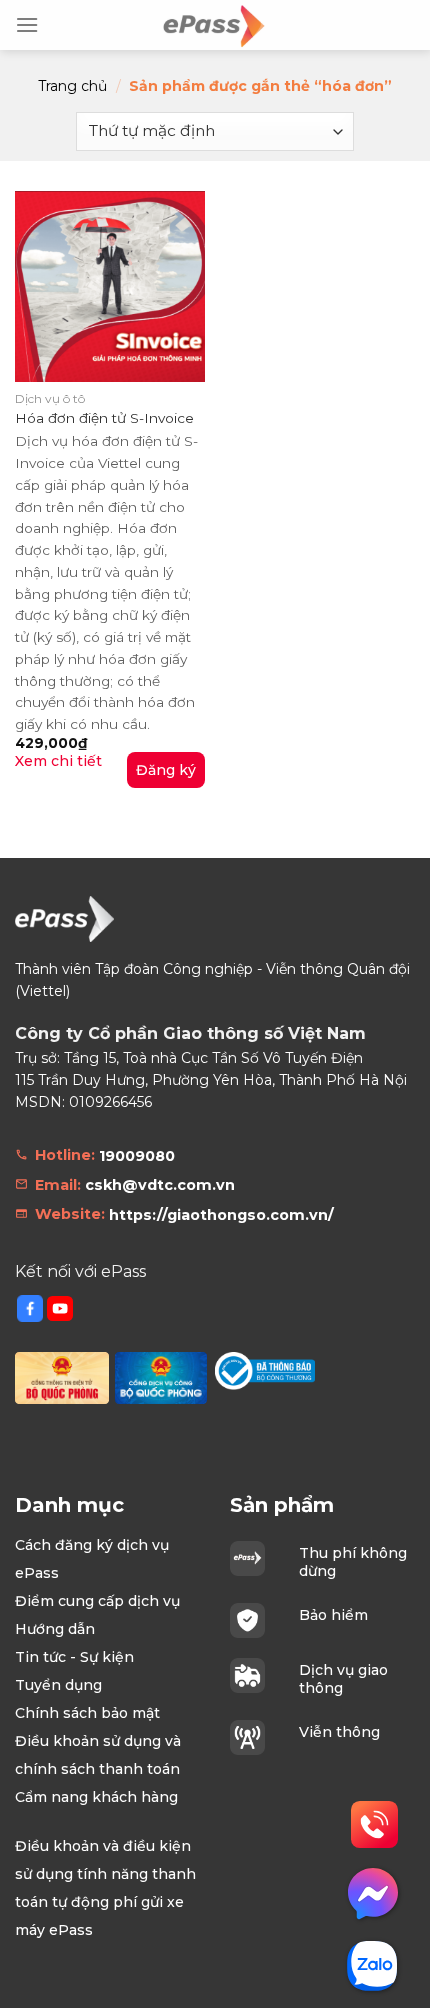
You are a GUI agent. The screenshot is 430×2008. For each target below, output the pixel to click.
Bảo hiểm (333, 1615)
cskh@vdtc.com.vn (160, 1185)
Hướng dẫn (55, 1629)
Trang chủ (72, 86)
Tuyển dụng (58, 1685)
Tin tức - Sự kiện (74, 1657)
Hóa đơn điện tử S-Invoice (104, 418)
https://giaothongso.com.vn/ (221, 1215)
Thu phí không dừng (353, 1562)
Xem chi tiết (58, 761)
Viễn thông (339, 1732)
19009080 (137, 1156)
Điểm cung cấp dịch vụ (97, 1601)
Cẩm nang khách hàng (96, 1797)
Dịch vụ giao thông (343, 1679)
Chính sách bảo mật (87, 1713)
